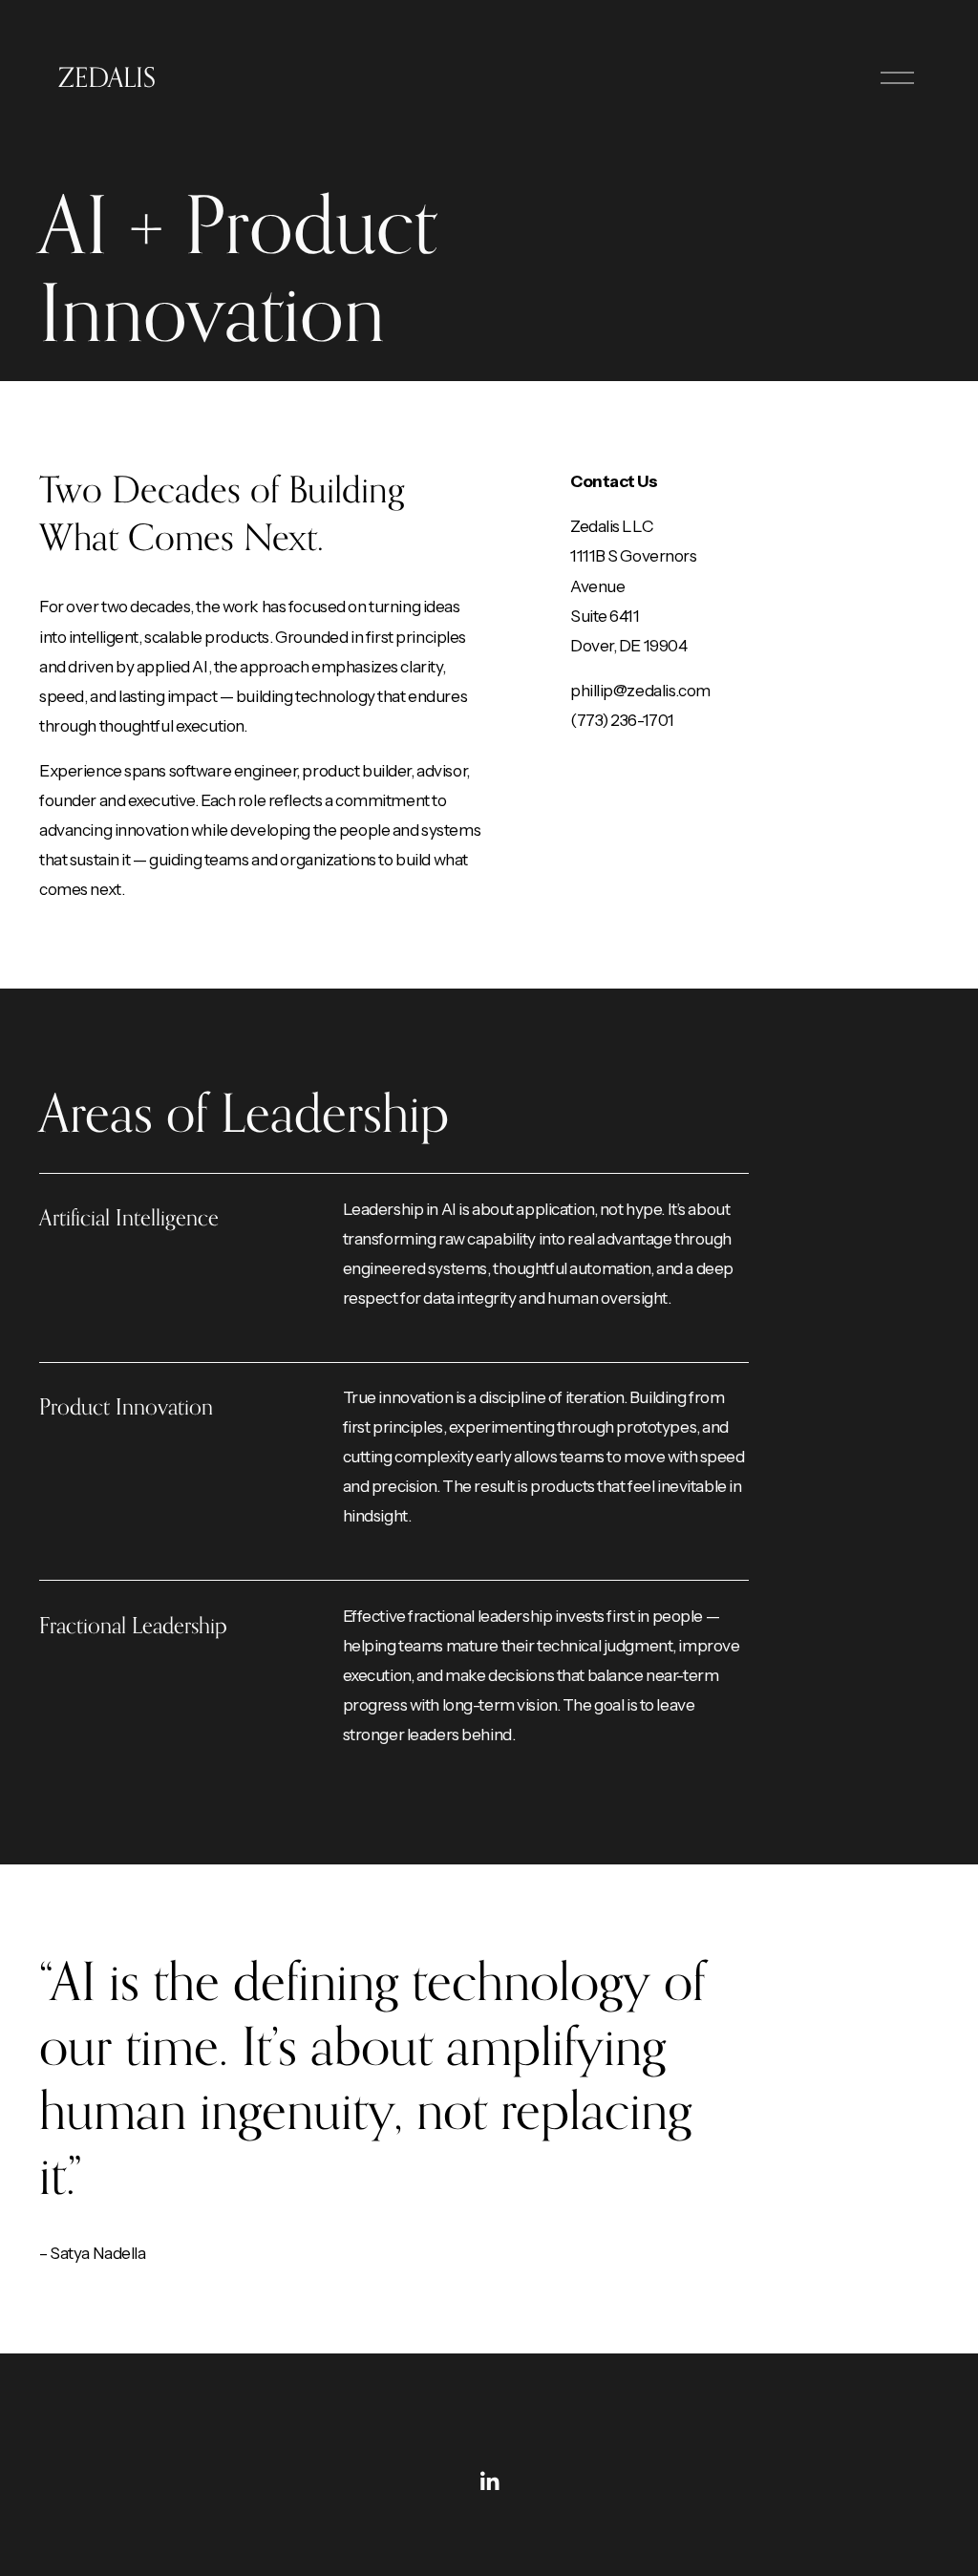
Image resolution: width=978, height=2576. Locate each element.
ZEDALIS (107, 77)
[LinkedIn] (489, 2481)
